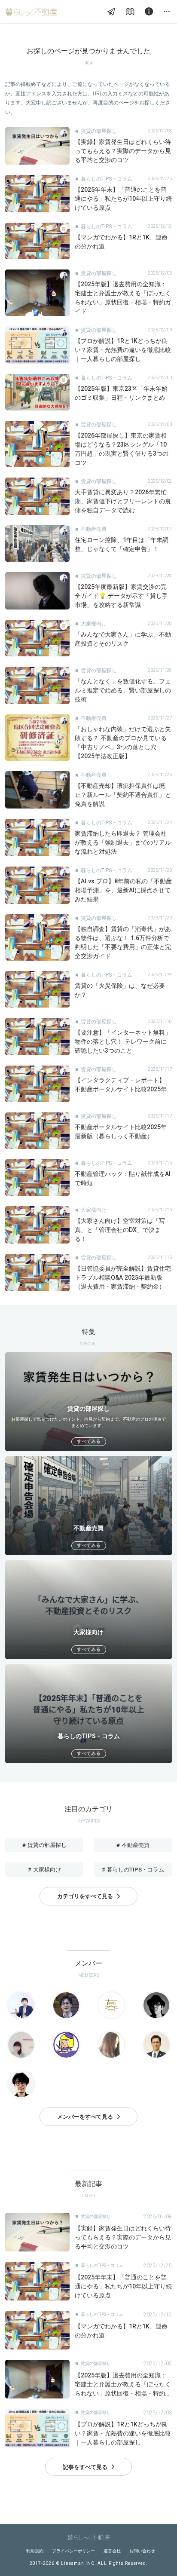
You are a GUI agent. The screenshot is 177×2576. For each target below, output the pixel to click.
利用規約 (35, 2551)
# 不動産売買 (133, 1845)
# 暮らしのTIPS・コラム (133, 1870)
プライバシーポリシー (73, 2551)
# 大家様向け (44, 1870)
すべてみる (89, 1441)
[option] (88, 1402)
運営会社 (112, 2551)
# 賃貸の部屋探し (44, 1845)
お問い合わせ (142, 2551)
